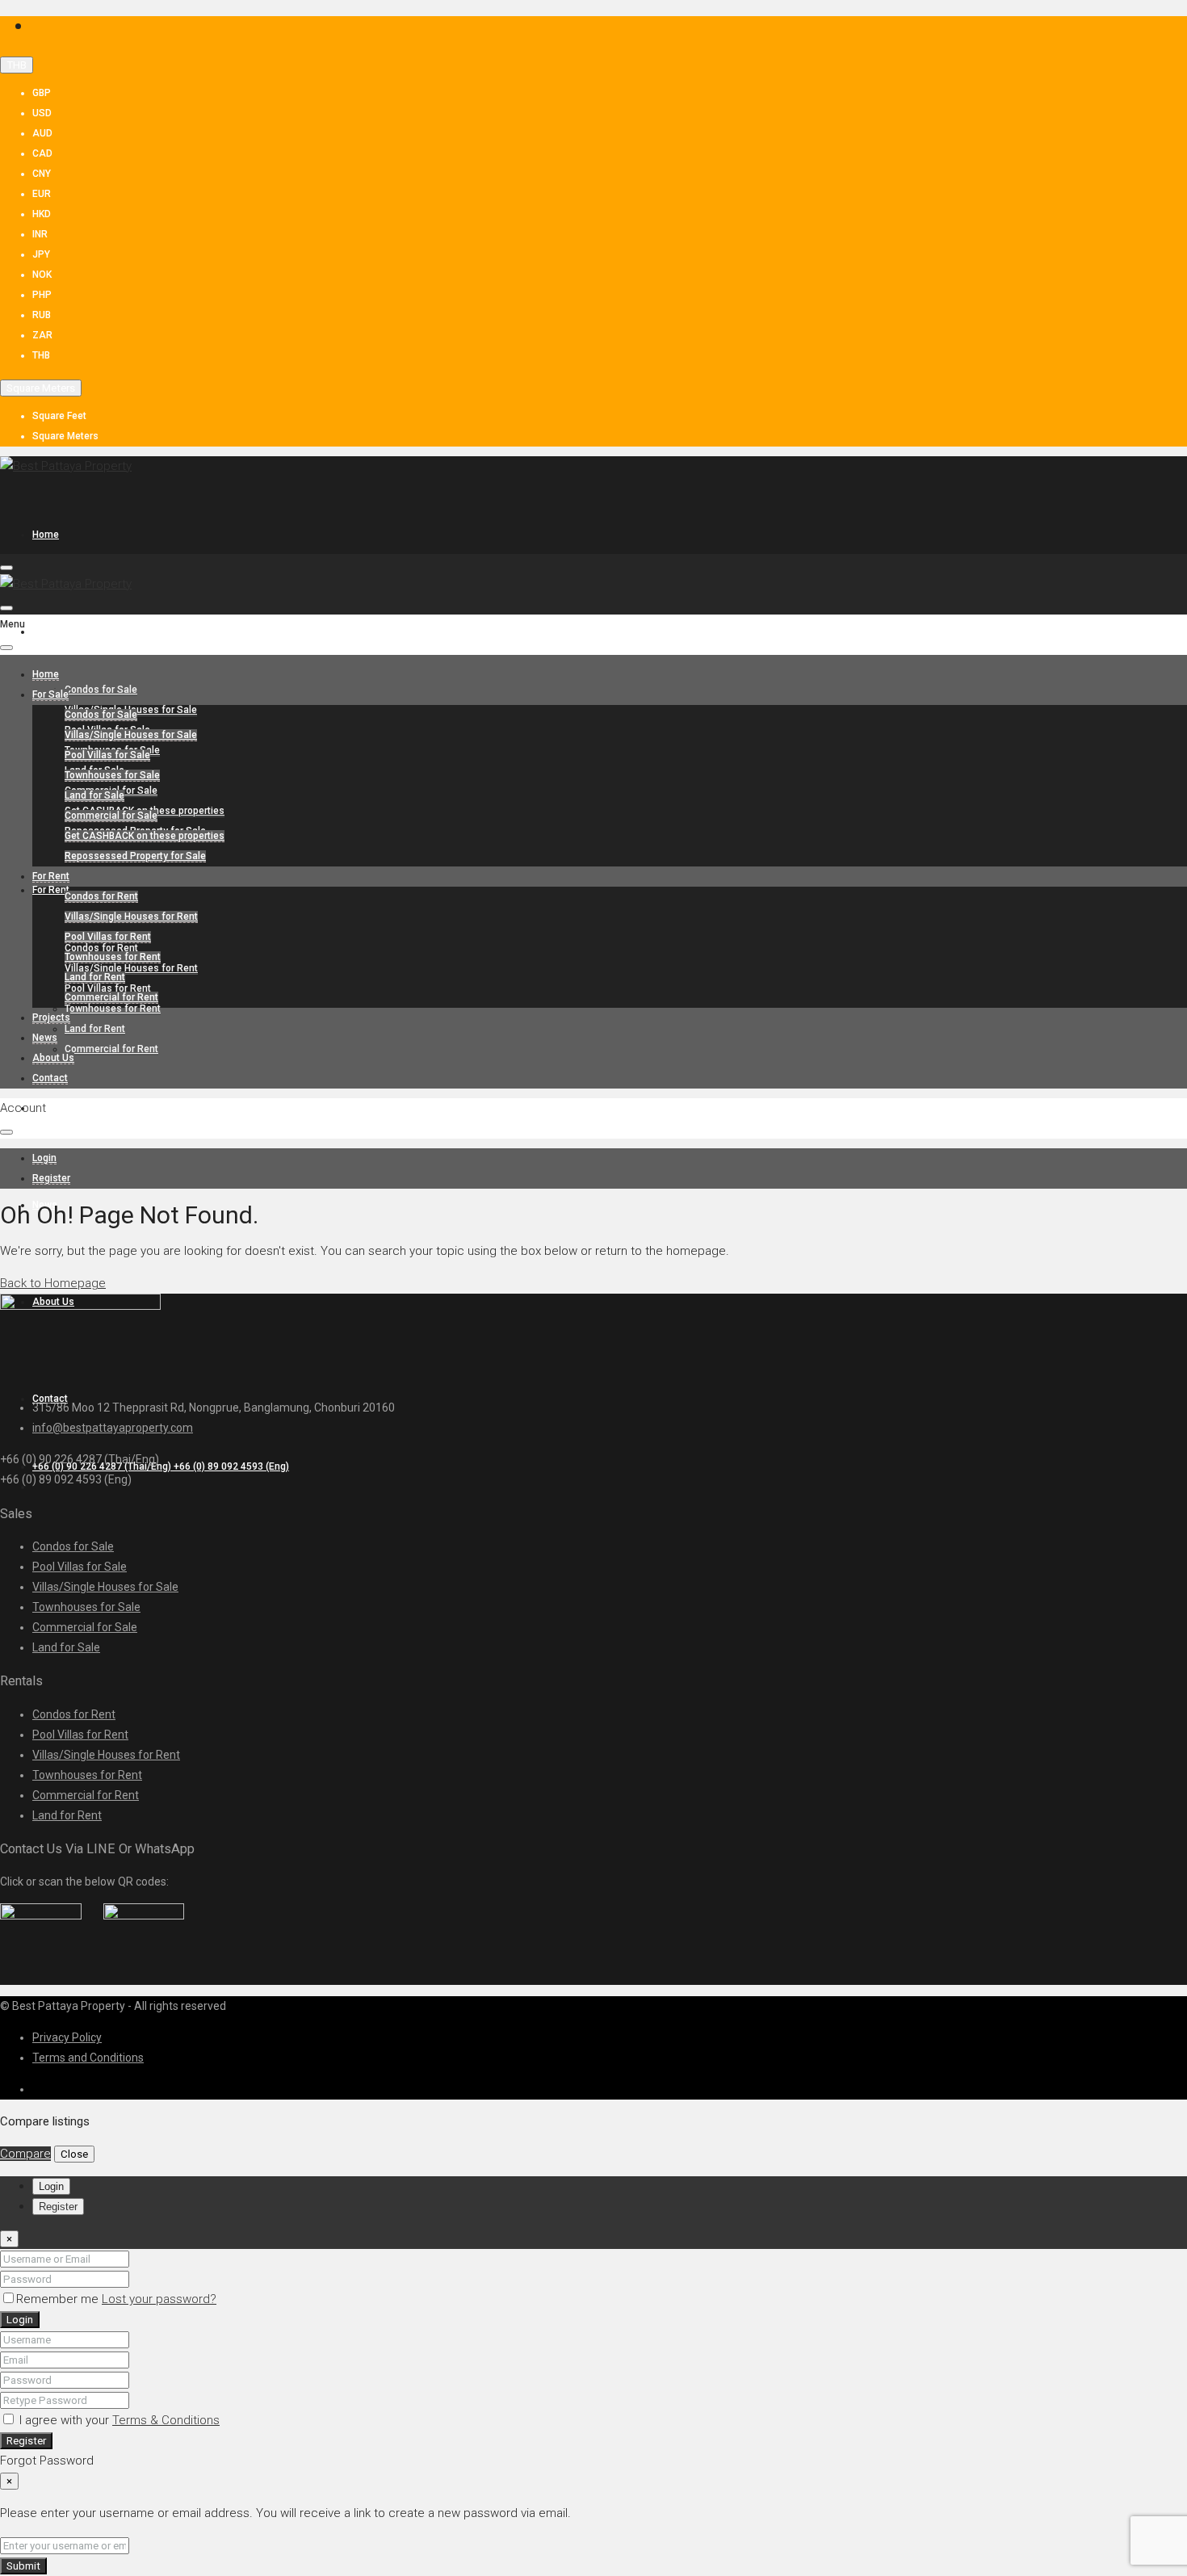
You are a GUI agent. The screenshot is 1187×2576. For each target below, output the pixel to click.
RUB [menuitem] (42, 315)
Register (26, 2441)
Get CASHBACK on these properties (145, 836)
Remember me (59, 2299)
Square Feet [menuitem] (59, 416)
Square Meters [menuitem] (65, 436)
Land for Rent (95, 1029)
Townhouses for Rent (113, 1009)
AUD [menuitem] (42, 133)
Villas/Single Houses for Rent (131, 968)
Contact (50, 1078)
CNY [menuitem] (42, 174)
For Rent (51, 890)
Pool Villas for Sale (107, 755)
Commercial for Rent (111, 1049)
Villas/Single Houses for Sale (131, 735)
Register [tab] (58, 2207)
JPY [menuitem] (41, 254)
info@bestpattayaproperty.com (113, 1428)
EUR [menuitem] (42, 194)
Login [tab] (51, 2186)
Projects (51, 1108)
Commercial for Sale (111, 816)
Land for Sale (94, 795)
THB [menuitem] (41, 355)
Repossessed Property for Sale (135, 856)
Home (46, 535)
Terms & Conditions (166, 2420)
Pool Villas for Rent (108, 937)
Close (74, 2154)
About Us (53, 1058)
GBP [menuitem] (42, 93)
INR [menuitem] (40, 234)
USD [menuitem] (42, 113)
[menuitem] (161, 1466)
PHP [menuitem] (42, 295)
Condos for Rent (101, 896)
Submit (23, 2566)
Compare (25, 2154)
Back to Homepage (53, 1283)
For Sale (50, 631)
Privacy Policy (67, 2037)
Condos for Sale (101, 690)
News (45, 1038)
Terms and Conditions (88, 2058)
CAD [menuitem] (42, 153)
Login (20, 2320)
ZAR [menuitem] (42, 335)
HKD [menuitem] (42, 214)
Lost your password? (159, 2299)
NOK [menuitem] (42, 275)
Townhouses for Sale (112, 775)
